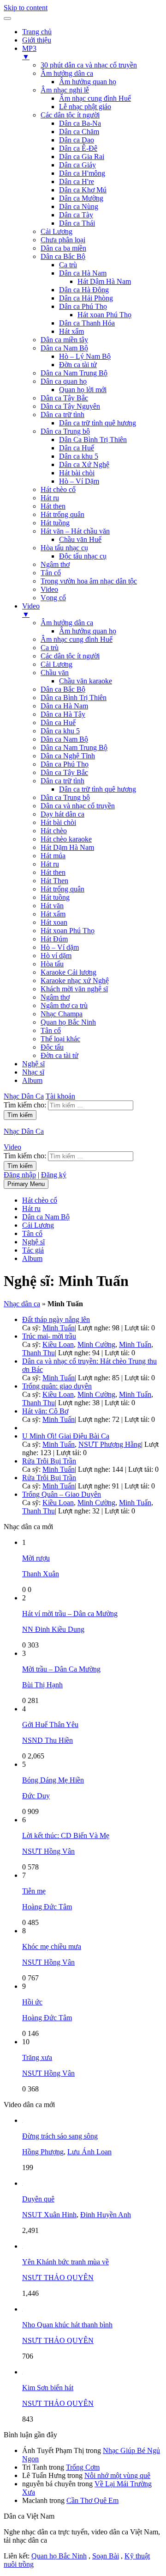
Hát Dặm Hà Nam (67, 847)
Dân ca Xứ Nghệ (84, 464)
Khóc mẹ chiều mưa (52, 1946)
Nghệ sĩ (33, 1064)
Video (49, 589)
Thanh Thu (39, 1353)
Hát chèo (54, 831)
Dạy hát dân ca (62, 814)
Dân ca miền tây (64, 340)
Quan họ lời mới (83, 390)
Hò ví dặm (56, 956)
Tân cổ (51, 573)
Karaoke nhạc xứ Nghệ (75, 981)
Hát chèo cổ (58, 489)
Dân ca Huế (77, 448)
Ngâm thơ (55, 564)
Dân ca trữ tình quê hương (98, 423)
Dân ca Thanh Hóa (87, 323)
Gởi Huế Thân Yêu (50, 1725)
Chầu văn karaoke (86, 681)
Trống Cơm (83, 2467)
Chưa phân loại (63, 240)
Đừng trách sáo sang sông (60, 2136)
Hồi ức (32, 2002)
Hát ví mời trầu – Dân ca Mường (70, 1614)
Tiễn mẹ (34, 1891)
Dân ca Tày (76, 215)
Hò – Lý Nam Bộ (85, 356)
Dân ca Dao (77, 140)
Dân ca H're (77, 181)
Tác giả (33, 1250)
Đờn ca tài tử (78, 365)
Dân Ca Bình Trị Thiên (93, 440)
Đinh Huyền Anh (106, 2215)
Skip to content (26, 8)
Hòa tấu (52, 964)
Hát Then (54, 881)
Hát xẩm (71, 331)
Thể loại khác (60, 1039)
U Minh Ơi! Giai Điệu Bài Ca (66, 1436)
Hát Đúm (54, 939)
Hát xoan (54, 922)
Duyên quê (38, 2199)
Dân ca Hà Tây (63, 714)
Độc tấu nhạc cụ (83, 556)
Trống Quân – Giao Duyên (62, 1494)
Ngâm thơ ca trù (64, 1005)
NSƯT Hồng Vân (48, 1851)
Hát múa (53, 856)
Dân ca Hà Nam (83, 273)
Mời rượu (36, 1558)
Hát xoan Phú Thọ (104, 315)
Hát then (53, 506)
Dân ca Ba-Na (80, 123)
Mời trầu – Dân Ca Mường (61, 1669)
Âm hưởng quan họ (88, 82)
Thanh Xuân (41, 1574)
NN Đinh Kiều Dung (53, 1629)
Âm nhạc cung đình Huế (95, 98)
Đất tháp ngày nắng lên (56, 1319)
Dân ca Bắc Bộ (63, 256)
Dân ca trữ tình (62, 415)
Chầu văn (55, 673)
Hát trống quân (62, 514)
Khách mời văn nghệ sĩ (74, 989)
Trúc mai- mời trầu (49, 1336)
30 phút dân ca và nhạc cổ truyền (89, 65)
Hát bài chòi (77, 473)
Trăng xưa (37, 2057)
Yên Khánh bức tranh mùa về (65, 2262)
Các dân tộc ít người (70, 115)
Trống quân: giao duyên (57, 1386)
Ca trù (68, 265)
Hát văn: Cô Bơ (45, 1411)
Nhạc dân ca (22, 1304)
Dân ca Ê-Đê (78, 148)
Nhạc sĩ (33, 1072)
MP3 (29, 52)
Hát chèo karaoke (66, 839)
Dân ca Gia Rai (82, 157)
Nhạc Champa (62, 1014)
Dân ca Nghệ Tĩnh (68, 756)
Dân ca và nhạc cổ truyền (78, 806)
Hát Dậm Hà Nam (104, 281)
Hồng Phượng (43, 2152)
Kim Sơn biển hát (48, 2388)
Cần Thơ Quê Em (92, 2500)
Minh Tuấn (59, 1328)
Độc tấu (52, 1047)
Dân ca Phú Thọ (83, 306)
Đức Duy (36, 1796)
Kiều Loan (58, 1344)
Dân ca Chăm (79, 132)
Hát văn (52, 906)
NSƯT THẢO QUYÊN (58, 2278)
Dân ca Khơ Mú (83, 190)
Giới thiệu (37, 40)
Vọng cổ (53, 598)
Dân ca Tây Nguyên (70, 406)
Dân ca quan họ (64, 381)
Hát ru (50, 498)
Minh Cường (96, 1344)
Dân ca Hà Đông (84, 290)
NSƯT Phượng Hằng (110, 1444)
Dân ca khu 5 (79, 456)
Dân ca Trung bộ (65, 431)
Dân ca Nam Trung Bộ (74, 373)
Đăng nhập (20, 1175)
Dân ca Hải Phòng (86, 298)
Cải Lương (56, 231)
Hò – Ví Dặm (79, 481)
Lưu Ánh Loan (89, 2152)
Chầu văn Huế (80, 539)
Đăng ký (54, 1175)
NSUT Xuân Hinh (49, 2215)
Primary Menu (26, 1184)
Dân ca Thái (77, 223)
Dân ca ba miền (63, 248)
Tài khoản (60, 1096)
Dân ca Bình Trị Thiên (74, 698)
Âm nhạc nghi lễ (65, 90)
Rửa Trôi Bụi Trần (49, 1461)
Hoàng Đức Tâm (47, 1907)
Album (32, 1080)
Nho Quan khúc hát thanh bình (67, 2325)
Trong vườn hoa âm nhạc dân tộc (89, 581)
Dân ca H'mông (82, 173)
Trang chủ (37, 32)
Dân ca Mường (81, 198)
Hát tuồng (55, 523)
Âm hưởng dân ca (67, 73)
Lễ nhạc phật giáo (85, 107)
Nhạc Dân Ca (24, 1096)
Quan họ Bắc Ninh (68, 1022)
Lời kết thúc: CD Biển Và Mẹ (66, 1835)
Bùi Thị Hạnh (42, 1685)
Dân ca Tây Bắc (64, 398)
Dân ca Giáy (77, 165)
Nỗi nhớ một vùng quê (117, 2475)
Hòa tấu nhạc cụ (64, 548)
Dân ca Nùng (79, 206)
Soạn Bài (106, 2556)
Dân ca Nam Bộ (64, 348)
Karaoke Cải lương (68, 972)
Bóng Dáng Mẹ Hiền (53, 1780)
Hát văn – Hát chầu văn (75, 531)
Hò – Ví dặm (60, 947)
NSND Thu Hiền (47, 1740)
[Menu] (7, 18)
